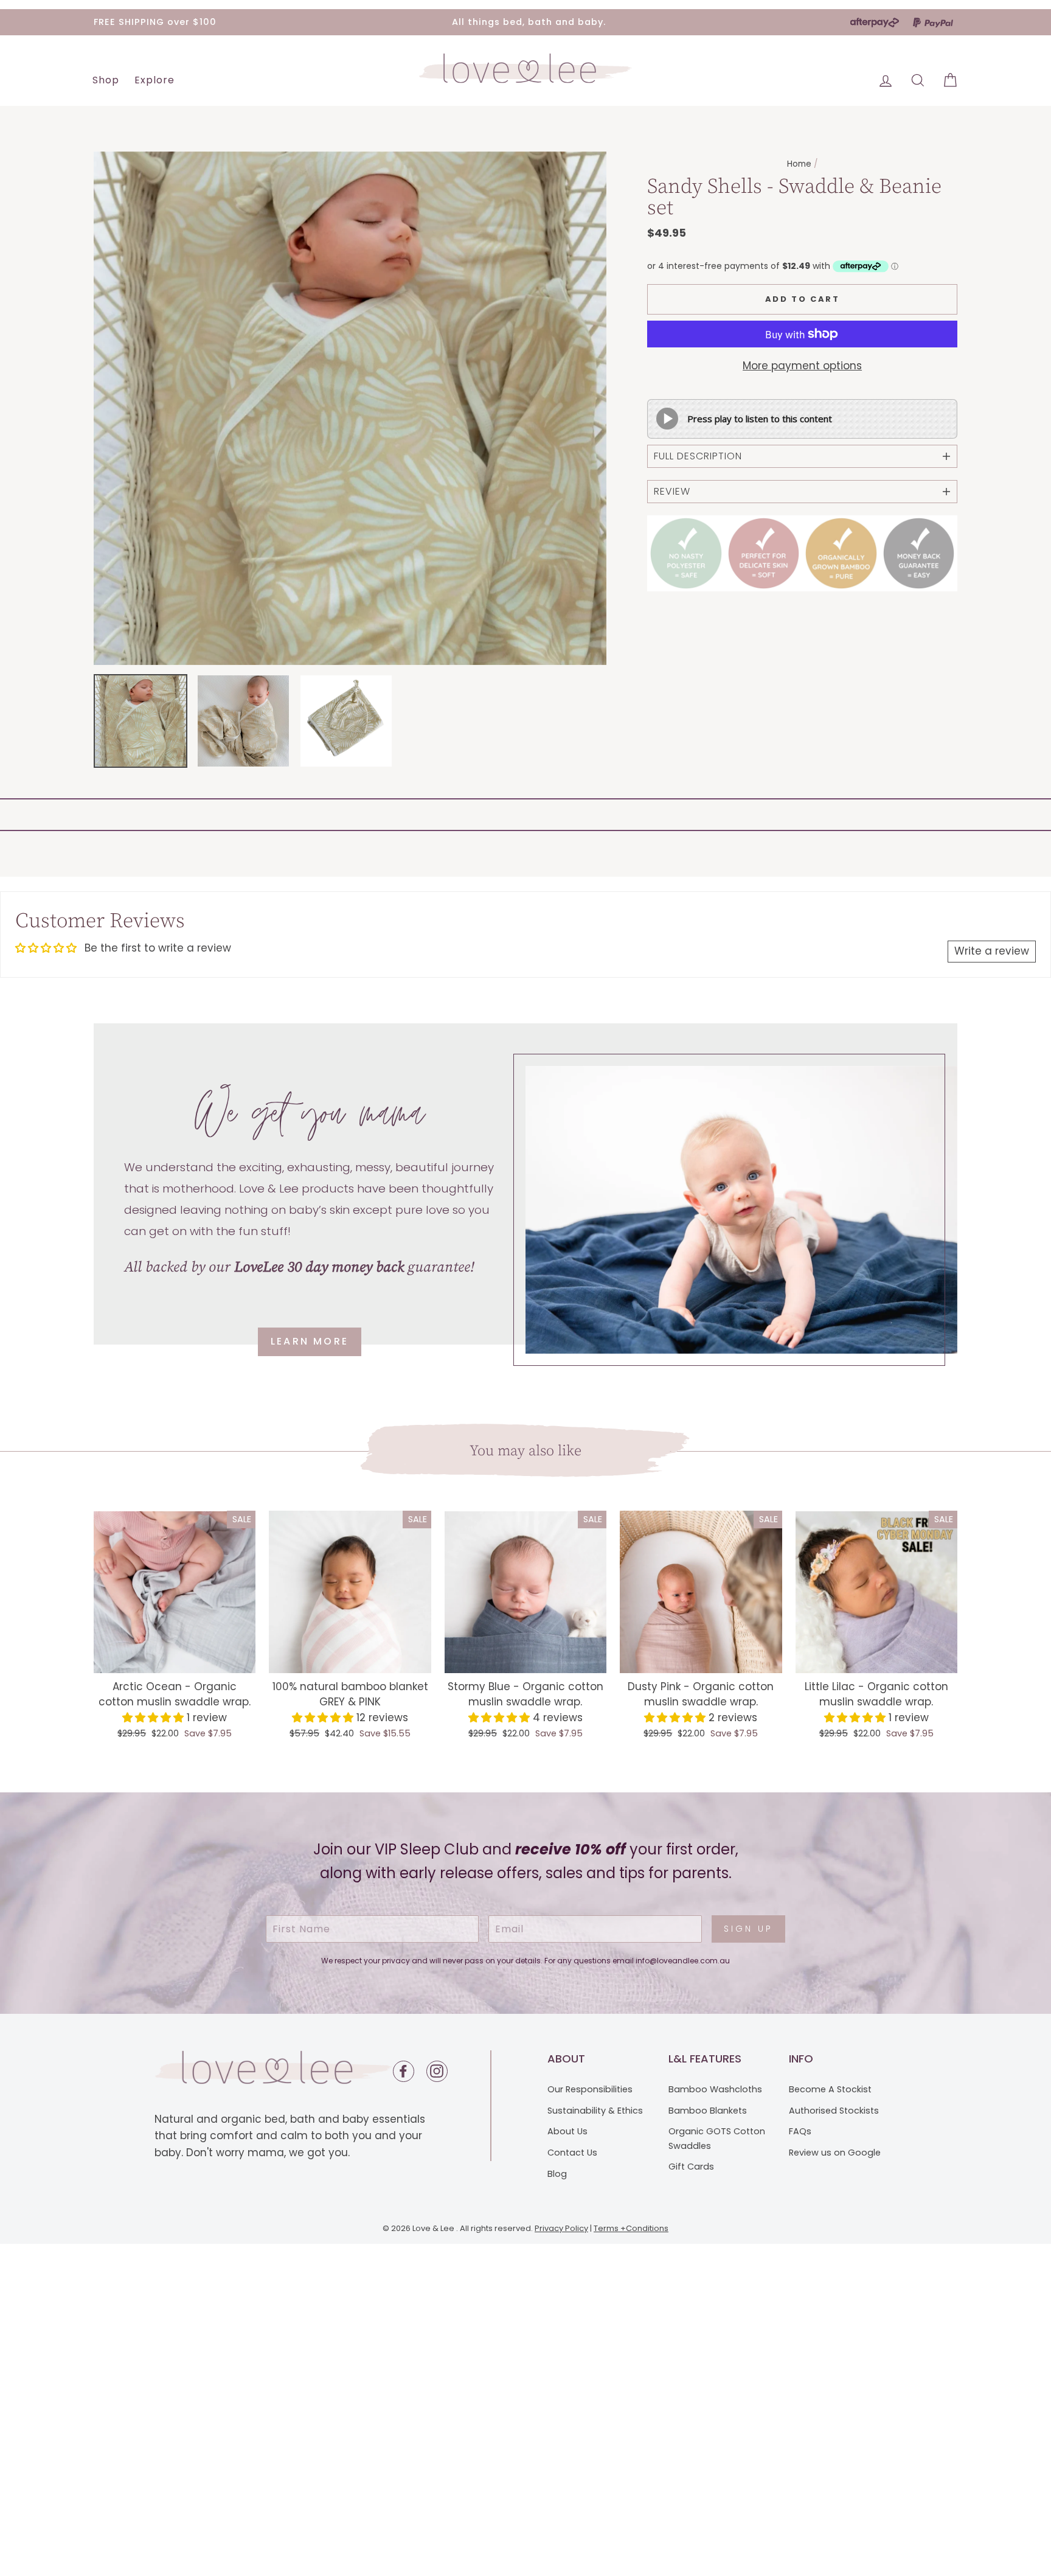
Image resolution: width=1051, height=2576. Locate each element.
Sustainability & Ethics (595, 2111)
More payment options (802, 366)
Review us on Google (835, 2153)
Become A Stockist (830, 2089)
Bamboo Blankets (708, 2111)
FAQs (800, 2131)
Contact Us (572, 2153)
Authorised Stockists (834, 2111)
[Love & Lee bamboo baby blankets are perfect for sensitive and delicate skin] (764, 554)
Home (799, 164)
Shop (106, 80)
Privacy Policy (561, 2228)
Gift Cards (691, 2167)
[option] (350, 408)
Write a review (992, 951)
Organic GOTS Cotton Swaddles (717, 2138)
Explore (154, 80)
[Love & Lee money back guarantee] (919, 554)
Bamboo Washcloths (715, 2089)
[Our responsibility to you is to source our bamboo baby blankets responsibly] (686, 554)
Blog (557, 2174)
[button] (154, 1718)
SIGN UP (748, 1929)
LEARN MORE (310, 1341)
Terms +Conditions (631, 2228)
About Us (567, 2131)
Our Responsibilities (590, 2089)
